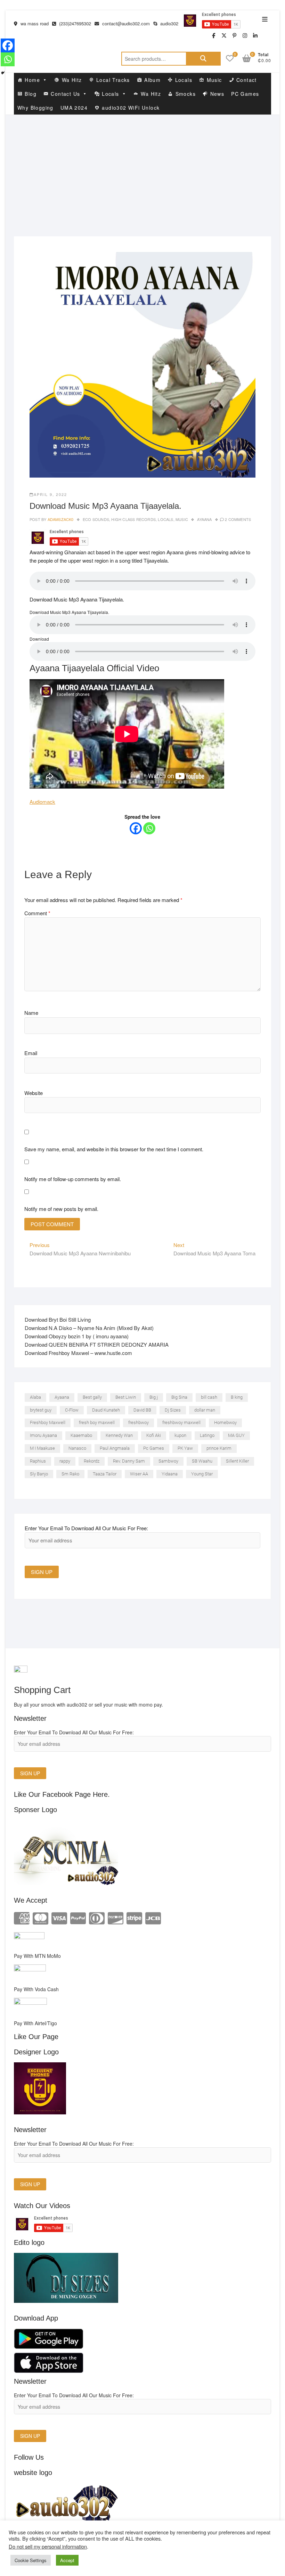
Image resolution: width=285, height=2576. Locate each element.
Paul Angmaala (115, 1448)
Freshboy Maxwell (48, 1422)
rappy (65, 1461)
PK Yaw (185, 1448)
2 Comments (238, 519)
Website (34, 1093)
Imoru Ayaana (43, 1435)
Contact (247, 80)
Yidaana (170, 1474)
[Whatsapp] (149, 828)
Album (152, 80)
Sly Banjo (39, 1474)
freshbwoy (139, 1422)
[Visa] (59, 1917)
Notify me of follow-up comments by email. (73, 1179)
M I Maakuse (42, 1448)
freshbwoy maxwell (181, 1422)
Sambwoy (168, 1461)
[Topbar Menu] (265, 19)
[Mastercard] (40, 1917)
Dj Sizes (173, 1410)
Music (214, 80)
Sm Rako (70, 1474)
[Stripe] (134, 1917)
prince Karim (219, 1448)
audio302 (169, 23)
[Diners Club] (97, 1917)
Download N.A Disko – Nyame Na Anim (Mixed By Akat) (89, 1328)
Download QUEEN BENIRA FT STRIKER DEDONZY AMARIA (97, 1344)
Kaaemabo (81, 1435)
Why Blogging (35, 108)
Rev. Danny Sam (129, 1461)
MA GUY (236, 1435)
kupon (180, 1435)
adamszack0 (60, 519)
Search (203, 59)
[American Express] (22, 1917)
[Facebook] (136, 828)
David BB (142, 1410)
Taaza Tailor (105, 1474)
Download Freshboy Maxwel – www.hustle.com (78, 1353)
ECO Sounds (96, 519)
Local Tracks (113, 80)
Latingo (207, 1435)
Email (31, 1053)
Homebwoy (225, 1422)
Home (32, 80)
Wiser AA (139, 1474)
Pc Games (154, 1448)
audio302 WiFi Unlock (131, 108)
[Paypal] (78, 1917)
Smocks (186, 94)
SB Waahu (202, 1461)
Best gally (92, 1397)
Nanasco (77, 1448)
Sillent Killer (237, 1461)
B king (237, 1397)
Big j (154, 1397)
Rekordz (92, 1461)
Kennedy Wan (119, 1435)
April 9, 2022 (50, 494)
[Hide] (3, 73)
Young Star (202, 1474)
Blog (31, 94)
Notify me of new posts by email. (61, 1209)
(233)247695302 (74, 23)
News (217, 94)
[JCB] (153, 1917)
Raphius (38, 1461)
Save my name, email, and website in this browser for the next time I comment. (114, 1149)
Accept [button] (67, 2560)
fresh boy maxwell (97, 1422)
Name (31, 1013)
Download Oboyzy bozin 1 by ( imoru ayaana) (77, 1336)
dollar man (205, 1410)
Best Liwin (126, 1397)
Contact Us (65, 94)
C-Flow (72, 1410)
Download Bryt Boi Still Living (58, 1319)
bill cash (209, 1397)
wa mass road (34, 23)
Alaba (35, 1397)
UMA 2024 (74, 108)
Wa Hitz (72, 80)
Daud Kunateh (106, 1410)
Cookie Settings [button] (31, 2560)
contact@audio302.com (125, 23)
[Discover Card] (116, 1917)
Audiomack (42, 802)
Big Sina (179, 1397)
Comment (37, 913)
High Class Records (133, 519)
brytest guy (41, 1410)
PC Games (245, 94)
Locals (184, 80)
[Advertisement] (143, 167)
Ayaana (204, 519)
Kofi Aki (154, 1435)
